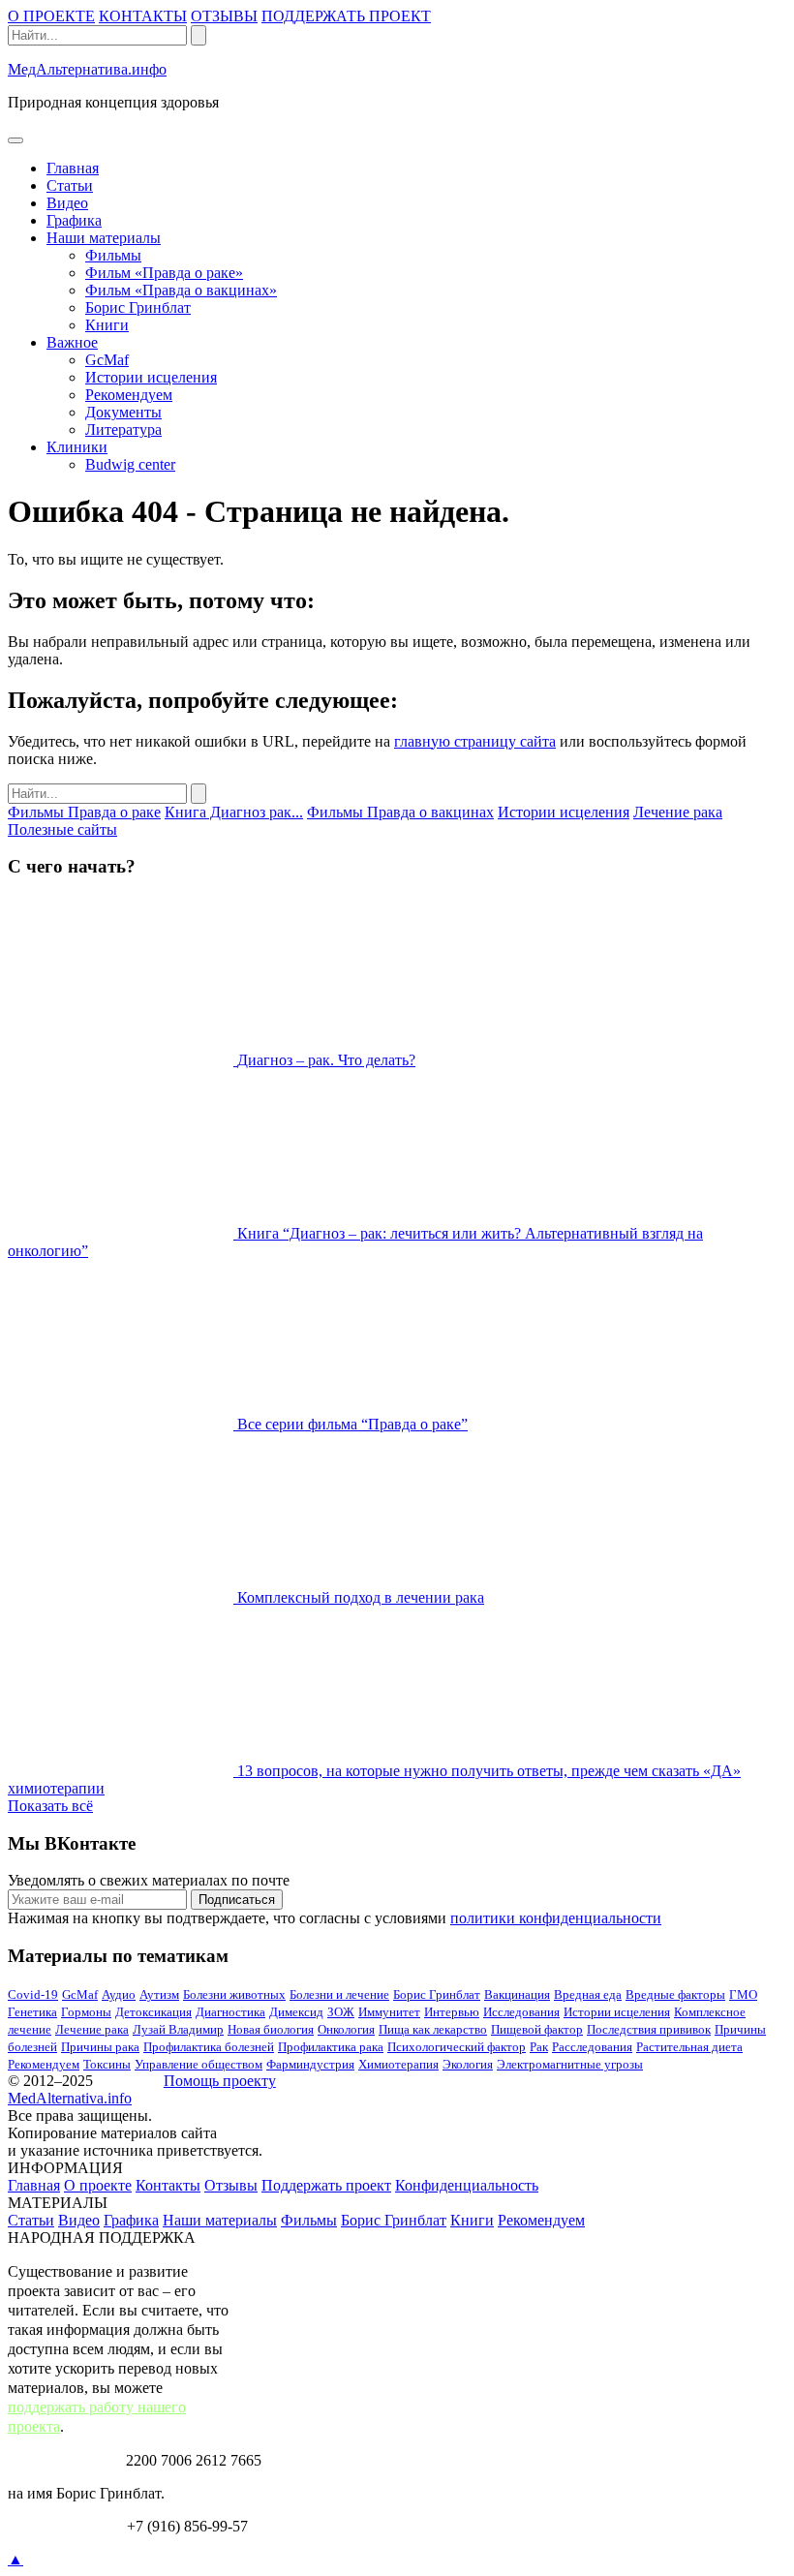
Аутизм (159, 1994)
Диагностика (230, 2012)
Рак (539, 2047)
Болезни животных (234, 1994)
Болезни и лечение (339, 1994)
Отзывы (231, 2185)
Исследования (521, 2012)
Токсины (107, 2064)
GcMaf (107, 360)
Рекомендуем (129, 395)
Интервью (452, 2012)
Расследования (592, 2047)
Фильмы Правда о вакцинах (400, 812)
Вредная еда (588, 1994)
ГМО (743, 1994)
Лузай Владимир (178, 2029)
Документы (123, 412)
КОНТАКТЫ (143, 16)
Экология (468, 2064)
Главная (73, 168)
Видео (67, 203)
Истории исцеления (151, 377)
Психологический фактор (457, 2047)
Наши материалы (104, 238)
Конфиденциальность (467, 2185)
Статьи (70, 185)
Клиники (77, 447)
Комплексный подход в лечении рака (361, 1597)
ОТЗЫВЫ (224, 16)
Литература (123, 429)
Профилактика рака (331, 2047)
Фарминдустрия (310, 2064)
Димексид (296, 2012)
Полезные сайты (62, 829)
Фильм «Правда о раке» (164, 273)
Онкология (346, 2029)
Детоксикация (153, 2012)
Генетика (32, 2012)
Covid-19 (33, 1994)
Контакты (168, 2185)
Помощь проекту (220, 2081)
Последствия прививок (649, 2029)
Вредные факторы (675, 1994)
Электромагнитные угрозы (570, 2064)
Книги (107, 325)
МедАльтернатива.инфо (87, 69)
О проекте (98, 2185)
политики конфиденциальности (556, 1918)
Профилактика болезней (209, 2047)
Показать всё (50, 1806)
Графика (74, 220)
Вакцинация (517, 1994)
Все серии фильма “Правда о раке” (352, 1424)
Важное (72, 342)
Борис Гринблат (138, 307)
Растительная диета (689, 2047)
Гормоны (86, 2012)
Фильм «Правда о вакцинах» (181, 290)
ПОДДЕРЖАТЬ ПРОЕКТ (346, 16)
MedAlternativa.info (70, 2098)
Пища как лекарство (433, 2029)
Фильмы (113, 255)
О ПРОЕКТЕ (51, 16)
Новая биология (271, 2029)
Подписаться (237, 1900)
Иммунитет (389, 2012)
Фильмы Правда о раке (84, 812)
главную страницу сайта (475, 741)
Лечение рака (678, 812)
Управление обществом (198, 2064)
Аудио (119, 1994)
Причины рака (100, 2047)
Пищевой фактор (537, 2029)
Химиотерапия (398, 2064)
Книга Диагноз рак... (234, 812)
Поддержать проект (326, 2185)
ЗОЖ (341, 2012)
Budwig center (130, 464)
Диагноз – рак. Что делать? (326, 1060)
